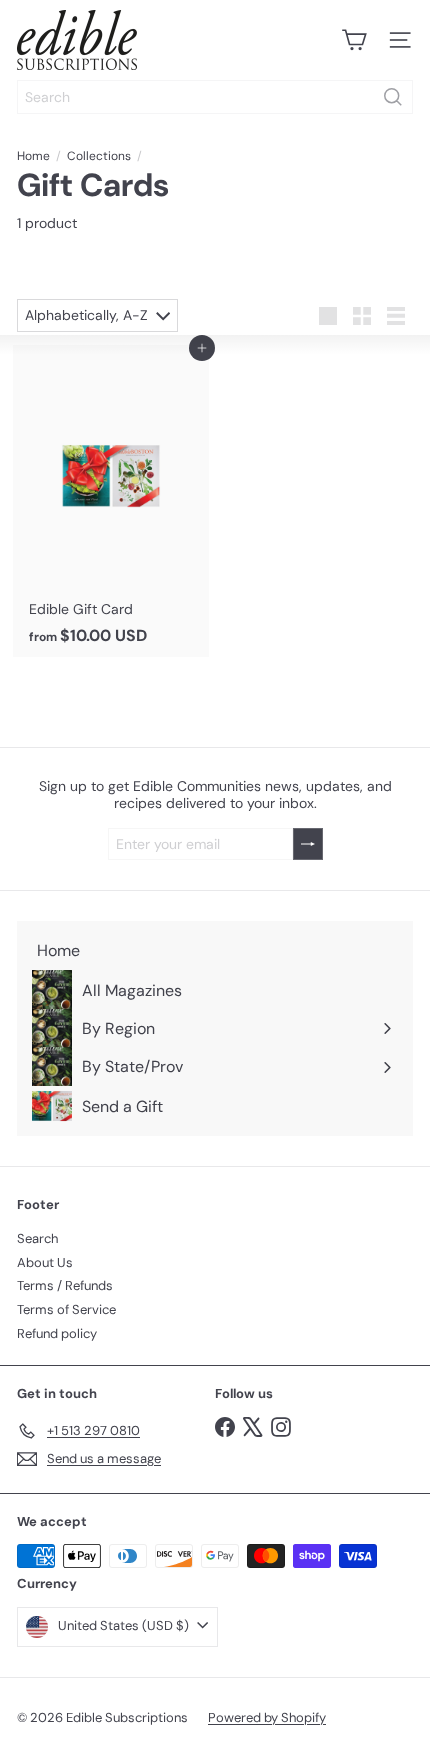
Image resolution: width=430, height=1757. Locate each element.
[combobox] (215, 97)
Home (33, 156)
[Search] (393, 97)
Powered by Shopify (267, 1717)
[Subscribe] (308, 844)
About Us (45, 1262)
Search (37, 1238)
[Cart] (354, 40)
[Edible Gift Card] (111, 501)
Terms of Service (66, 1309)
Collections (99, 156)
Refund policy (57, 1333)
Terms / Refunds (65, 1285)
